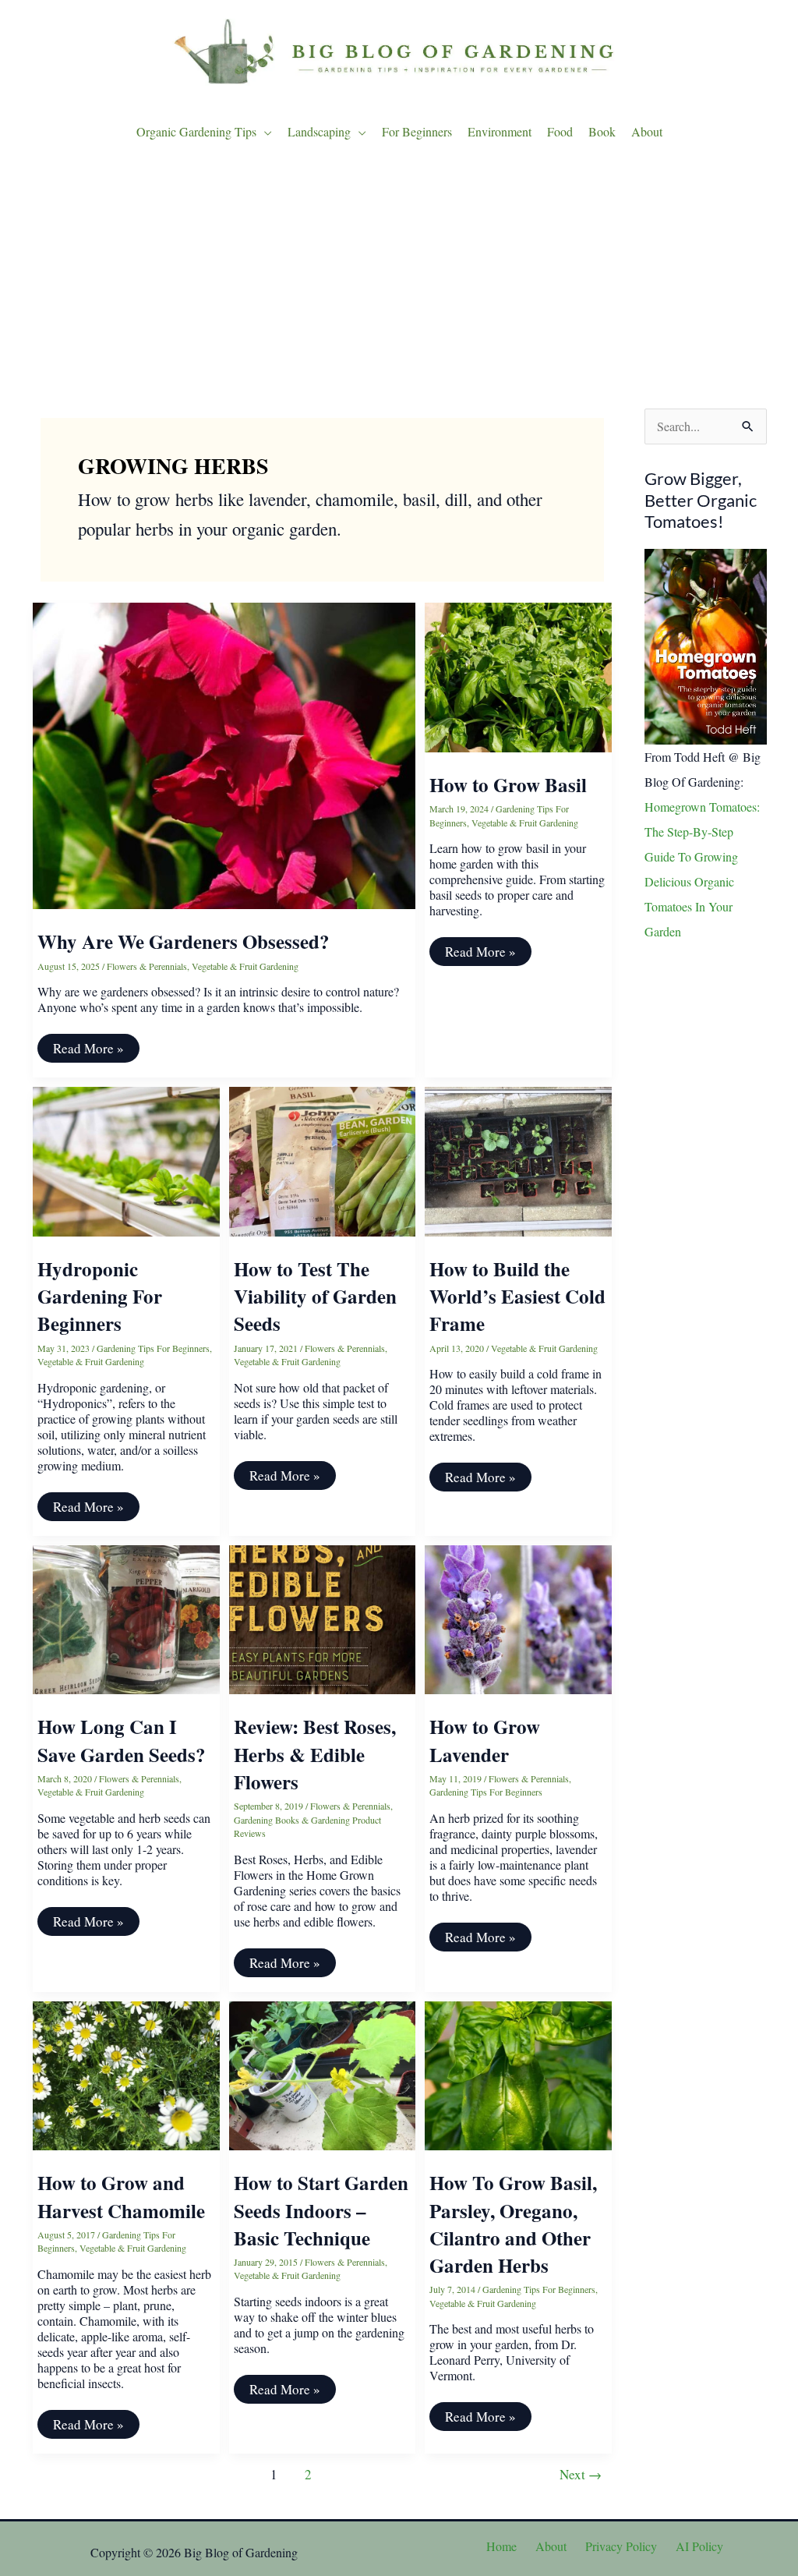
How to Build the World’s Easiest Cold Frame (517, 1297)
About (551, 2546)
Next (581, 2474)
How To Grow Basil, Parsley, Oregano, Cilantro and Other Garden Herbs (513, 2224)
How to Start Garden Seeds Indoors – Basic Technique (321, 2210)
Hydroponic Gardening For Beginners (100, 1297)
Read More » (88, 1051)
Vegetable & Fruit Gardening (245, 966)
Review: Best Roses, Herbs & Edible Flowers (315, 1754)
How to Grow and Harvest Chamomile (121, 2196)
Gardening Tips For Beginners (153, 1348)
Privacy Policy (621, 2546)
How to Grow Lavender (485, 1740)
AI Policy (699, 2546)
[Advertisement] (399, 280)
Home (501, 2546)
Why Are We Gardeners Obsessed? (184, 941)
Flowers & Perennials (147, 966)
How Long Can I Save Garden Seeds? (122, 1740)
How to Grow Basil (508, 785)
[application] (264, 132)
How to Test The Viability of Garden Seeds (315, 1297)
